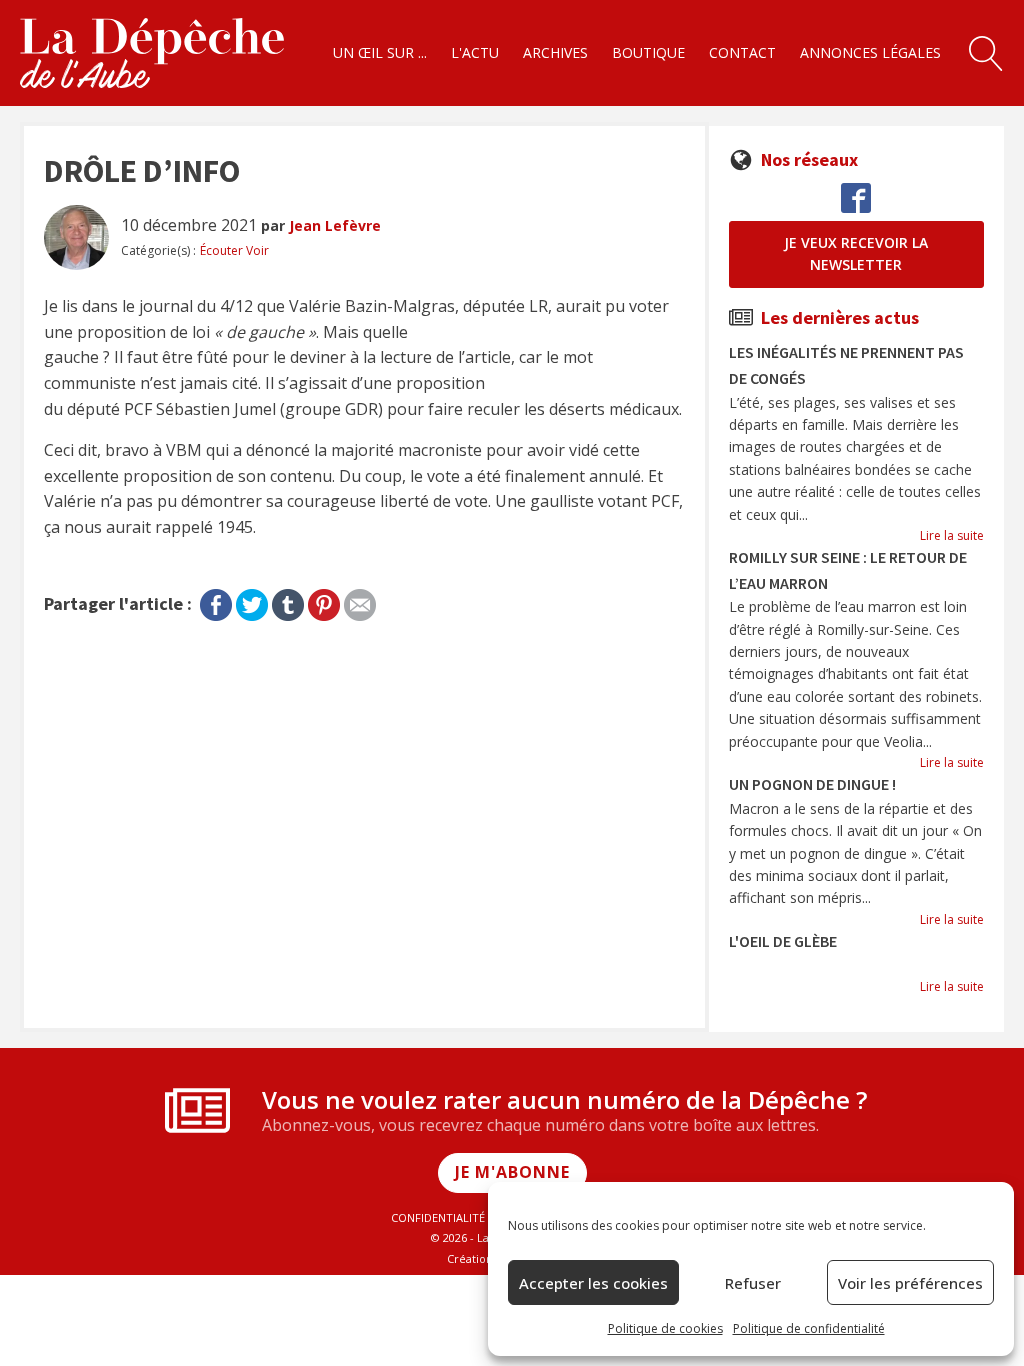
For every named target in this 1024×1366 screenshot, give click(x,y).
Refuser (753, 1283)
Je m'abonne (512, 1172)
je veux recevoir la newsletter (856, 253)
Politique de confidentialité (809, 1328)
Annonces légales (870, 52)
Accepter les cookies (593, 1283)
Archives (555, 52)
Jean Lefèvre (335, 225)
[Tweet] (252, 601)
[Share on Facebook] (216, 601)
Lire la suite (952, 535)
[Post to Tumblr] (288, 601)
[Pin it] (324, 601)
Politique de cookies (665, 1328)
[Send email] (360, 601)
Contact (742, 52)
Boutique (648, 52)
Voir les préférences (910, 1283)
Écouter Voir (234, 250)
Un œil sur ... (380, 52)
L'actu (475, 52)
